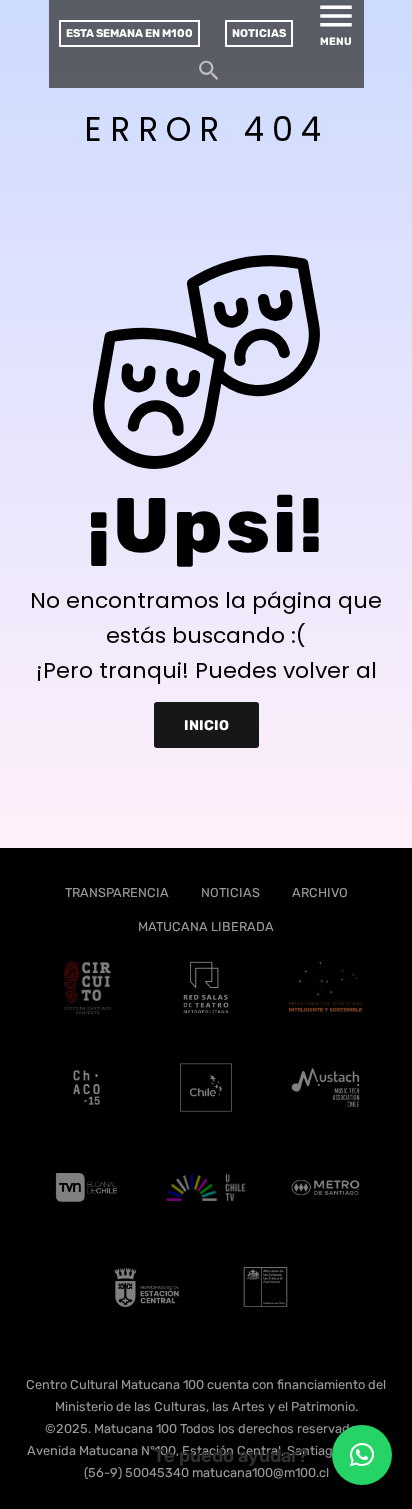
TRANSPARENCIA (117, 892)
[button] (362, 1455)
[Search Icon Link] (209, 75)
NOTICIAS (230, 892)
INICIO (206, 725)
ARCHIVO (320, 892)
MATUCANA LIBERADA (206, 926)
